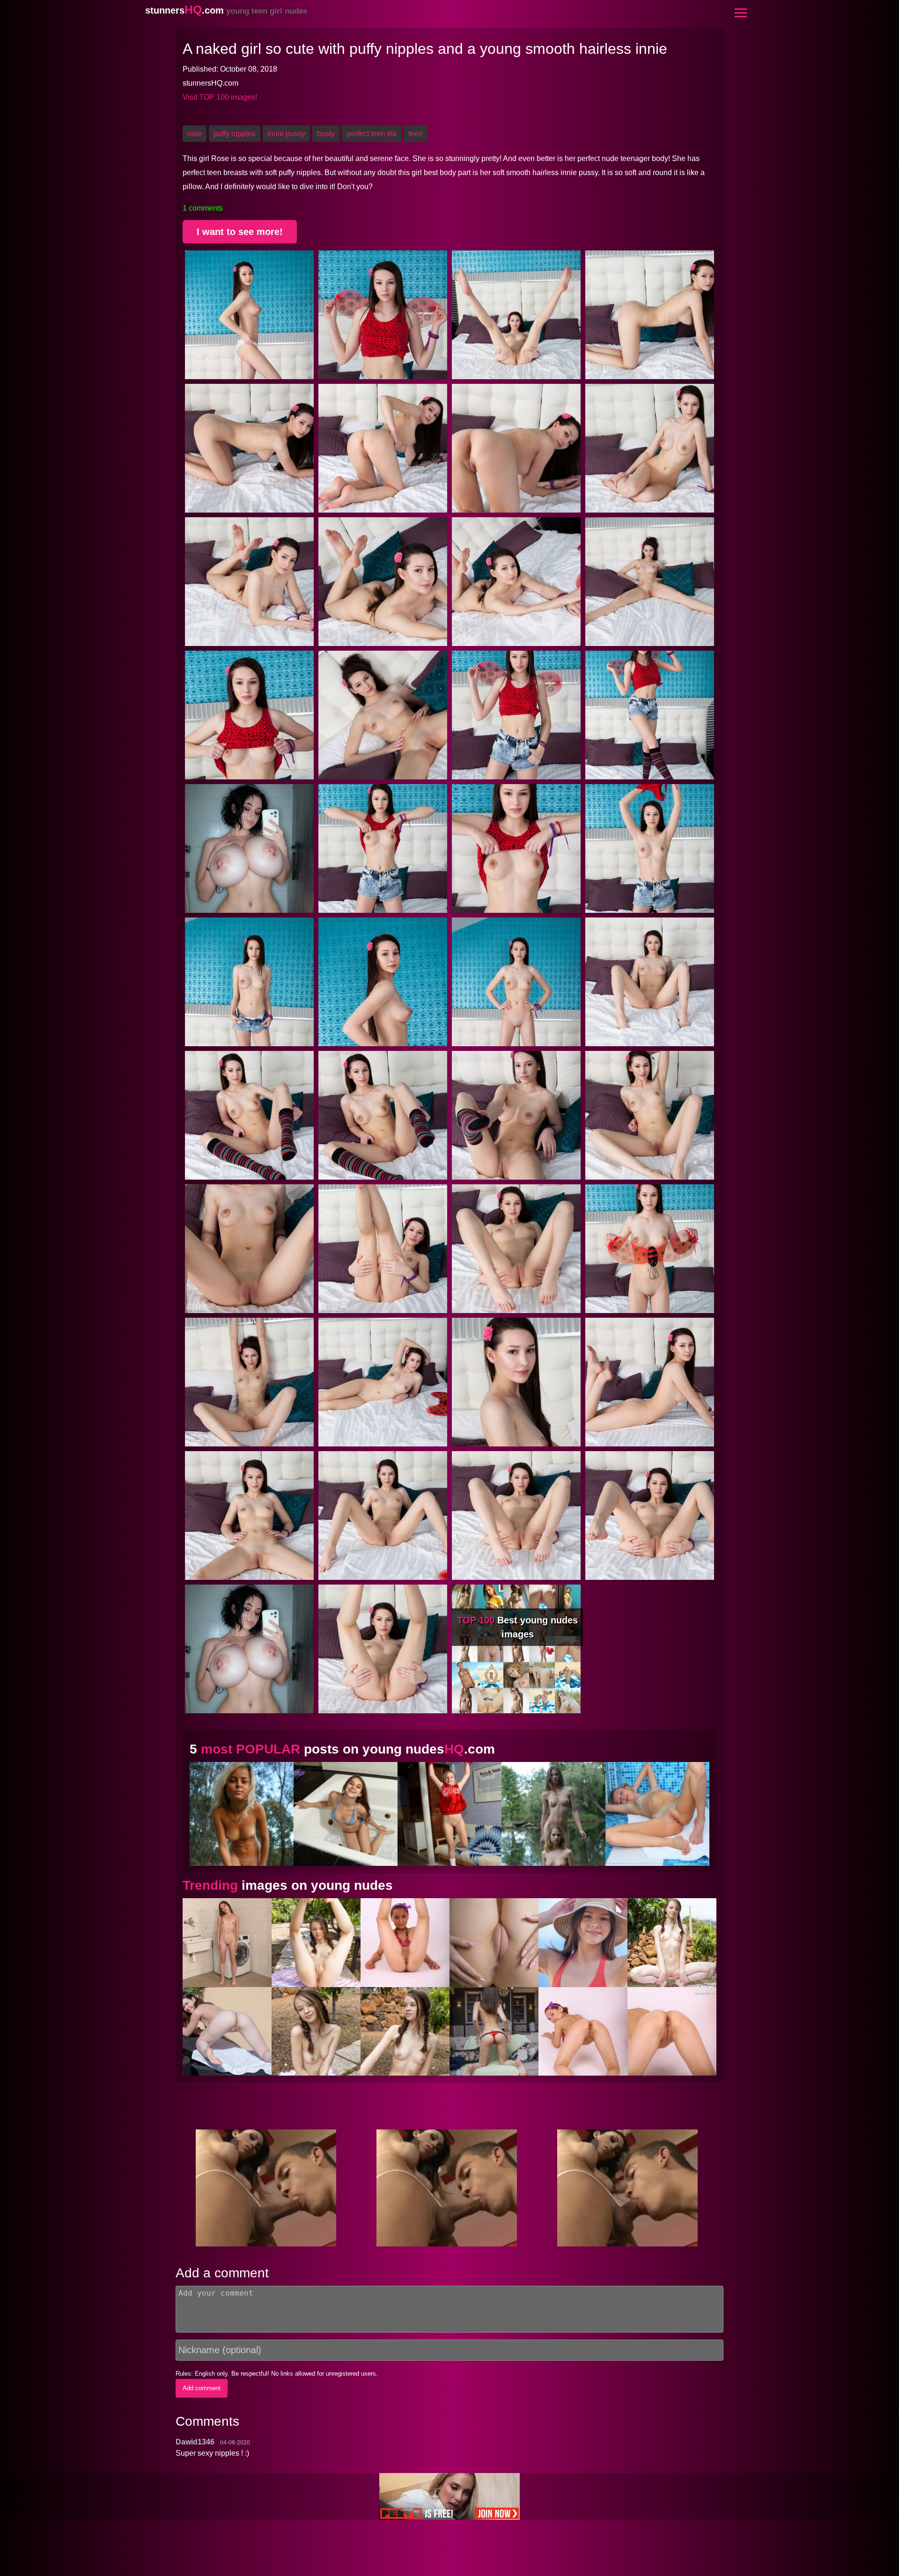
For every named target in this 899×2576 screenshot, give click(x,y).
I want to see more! (240, 232)
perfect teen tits (372, 134)
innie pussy (286, 134)
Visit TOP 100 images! (220, 97)
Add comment (202, 2388)
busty (326, 134)
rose (195, 134)
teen (416, 134)
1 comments (203, 208)
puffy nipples (235, 134)
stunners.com (226, 10)
